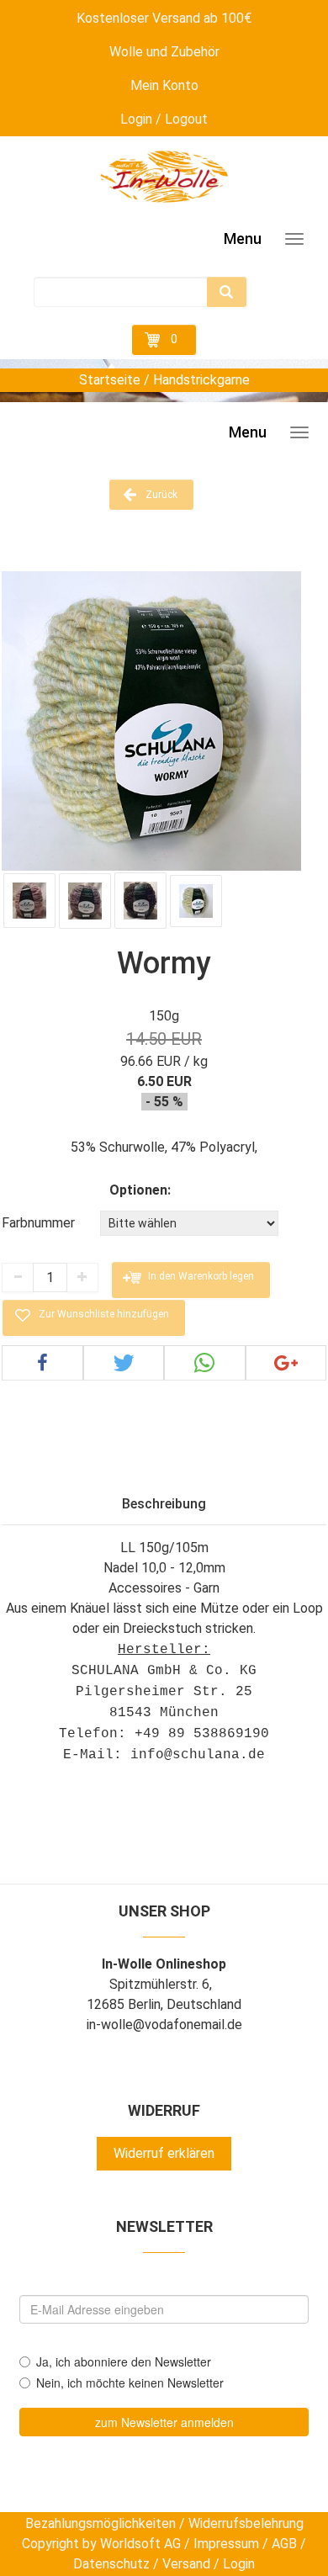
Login (239, 2564)
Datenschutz (111, 2564)
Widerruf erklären (164, 2153)
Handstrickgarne (201, 380)
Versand (186, 2564)
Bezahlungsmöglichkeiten (101, 2523)
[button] (42, 1363)
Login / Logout (164, 119)
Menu (243, 239)
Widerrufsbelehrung (246, 2523)
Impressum (226, 2544)
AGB (284, 2544)
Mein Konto (164, 85)
